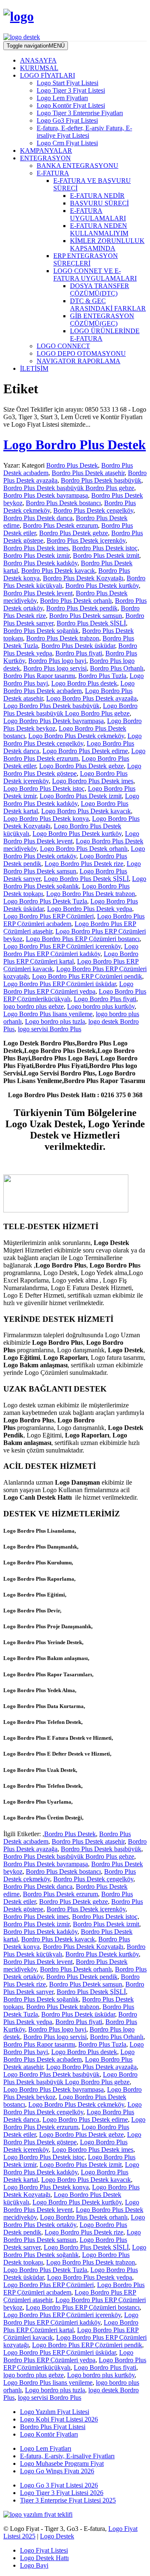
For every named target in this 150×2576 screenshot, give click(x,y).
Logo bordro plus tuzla (55, 1021)
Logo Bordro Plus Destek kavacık (86, 811)
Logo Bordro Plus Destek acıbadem (69, 687)
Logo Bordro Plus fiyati (105, 999)
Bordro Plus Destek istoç (105, 548)
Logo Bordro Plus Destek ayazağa (91, 698)
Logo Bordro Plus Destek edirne (85, 751)
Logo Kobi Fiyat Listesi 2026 (59, 2419)
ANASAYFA (38, 60)
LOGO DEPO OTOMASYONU (81, 353)
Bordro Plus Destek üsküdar (78, 646)
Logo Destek (57, 2536)
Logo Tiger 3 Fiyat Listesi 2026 (62, 2493)
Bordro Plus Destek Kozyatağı (83, 578)
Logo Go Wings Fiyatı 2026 (57, 2471)
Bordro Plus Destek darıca (38, 518)
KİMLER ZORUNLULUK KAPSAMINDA (107, 244)
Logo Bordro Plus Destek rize (84, 864)
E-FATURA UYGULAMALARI (98, 214)
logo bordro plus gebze (34, 1006)
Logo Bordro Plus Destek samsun (72, 867)
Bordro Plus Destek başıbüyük (101, 480)
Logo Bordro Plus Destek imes (93, 781)
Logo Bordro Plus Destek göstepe (72, 770)
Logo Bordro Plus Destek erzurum (74, 755)
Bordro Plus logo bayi (57, 661)
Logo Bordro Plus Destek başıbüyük (51, 706)
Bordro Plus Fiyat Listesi (53, 2427)
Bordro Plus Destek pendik (82, 608)
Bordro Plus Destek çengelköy (93, 510)
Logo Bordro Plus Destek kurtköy (77, 834)
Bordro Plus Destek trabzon (63, 638)
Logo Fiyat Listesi (44, 2550)
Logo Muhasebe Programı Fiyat (62, 2463)
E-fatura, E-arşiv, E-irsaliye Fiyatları (67, 2456)
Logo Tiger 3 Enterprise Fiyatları (80, 113)
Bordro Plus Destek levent (38, 593)
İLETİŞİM (34, 368)
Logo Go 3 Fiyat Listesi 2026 (59, 2485)
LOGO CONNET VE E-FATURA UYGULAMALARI (95, 275)
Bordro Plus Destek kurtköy (102, 586)
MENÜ (36, 46)
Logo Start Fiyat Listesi (67, 83)
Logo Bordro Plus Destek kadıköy (71, 800)
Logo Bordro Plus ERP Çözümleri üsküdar (60, 984)
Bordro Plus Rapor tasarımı (39, 676)
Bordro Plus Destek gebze (74, 533)
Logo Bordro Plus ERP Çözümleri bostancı (83, 939)
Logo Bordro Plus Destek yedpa (90, 909)
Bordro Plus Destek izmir (36, 555)
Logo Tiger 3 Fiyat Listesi (71, 90)
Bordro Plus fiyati (79, 653)
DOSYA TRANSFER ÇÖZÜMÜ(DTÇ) (100, 290)
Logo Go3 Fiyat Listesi (67, 120)
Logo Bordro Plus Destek (75, 445)
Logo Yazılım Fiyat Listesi (55, 2412)
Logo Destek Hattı (44, 2558)
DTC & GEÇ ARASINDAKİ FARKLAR (108, 305)
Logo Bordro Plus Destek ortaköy (74, 852)
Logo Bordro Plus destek (84, 683)
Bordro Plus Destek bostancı (63, 503)
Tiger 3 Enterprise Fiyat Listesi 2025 (68, 2500)
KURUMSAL (39, 68)
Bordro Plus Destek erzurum (60, 525)
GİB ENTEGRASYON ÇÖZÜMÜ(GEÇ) (102, 320)
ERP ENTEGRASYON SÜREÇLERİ (86, 259)
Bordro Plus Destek (72, 465)
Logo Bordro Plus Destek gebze (81, 766)
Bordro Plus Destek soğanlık (41, 631)
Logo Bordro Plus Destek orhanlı (84, 849)
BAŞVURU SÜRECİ (99, 203)
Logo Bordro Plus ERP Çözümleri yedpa (68, 988)
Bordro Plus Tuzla (102, 676)
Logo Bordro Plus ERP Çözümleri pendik (87, 976)
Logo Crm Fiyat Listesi (67, 143)
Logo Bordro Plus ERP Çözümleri (49, 916)
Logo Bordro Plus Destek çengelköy (72, 740)
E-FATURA (53, 173)
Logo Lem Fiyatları (62, 98)
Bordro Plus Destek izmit (106, 555)
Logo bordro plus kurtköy (101, 1006)
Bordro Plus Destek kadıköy (40, 563)
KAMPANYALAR (46, 151)
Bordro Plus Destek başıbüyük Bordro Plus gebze (69, 488)
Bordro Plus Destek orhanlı (76, 601)
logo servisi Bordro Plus (50, 1029)
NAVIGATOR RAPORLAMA (79, 361)
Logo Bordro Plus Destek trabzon (91, 894)
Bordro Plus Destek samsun (86, 616)
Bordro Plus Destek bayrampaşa (46, 495)
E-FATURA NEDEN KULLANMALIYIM (99, 229)
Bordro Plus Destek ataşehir (88, 473)
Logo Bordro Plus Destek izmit (81, 796)
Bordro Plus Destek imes (36, 548)
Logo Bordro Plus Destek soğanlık (75, 882)
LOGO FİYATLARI (47, 75)
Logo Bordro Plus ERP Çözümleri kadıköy (71, 950)
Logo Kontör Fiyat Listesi (71, 105)
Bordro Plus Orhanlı (117, 668)
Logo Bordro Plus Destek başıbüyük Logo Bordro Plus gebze (70, 710)
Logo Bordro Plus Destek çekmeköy (76, 736)
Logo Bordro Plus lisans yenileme (48, 1014)
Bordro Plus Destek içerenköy (86, 540)
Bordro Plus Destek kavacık (58, 571)
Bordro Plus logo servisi (55, 668)
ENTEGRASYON (45, 158)
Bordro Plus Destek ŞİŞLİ (91, 623)
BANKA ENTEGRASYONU (77, 166)
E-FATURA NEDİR (97, 196)
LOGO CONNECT (63, 346)
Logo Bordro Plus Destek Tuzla (45, 901)
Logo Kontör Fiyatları (49, 2434)
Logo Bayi (34, 2565)
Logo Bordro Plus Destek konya (46, 819)
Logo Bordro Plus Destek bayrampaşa (54, 721)
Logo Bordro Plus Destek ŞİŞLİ (86, 879)
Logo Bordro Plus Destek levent (71, 837)
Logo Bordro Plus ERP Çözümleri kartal (71, 958)
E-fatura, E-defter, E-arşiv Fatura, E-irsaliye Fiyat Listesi (84, 132)
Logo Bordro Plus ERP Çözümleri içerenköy (62, 946)
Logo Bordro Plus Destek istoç (44, 788)
